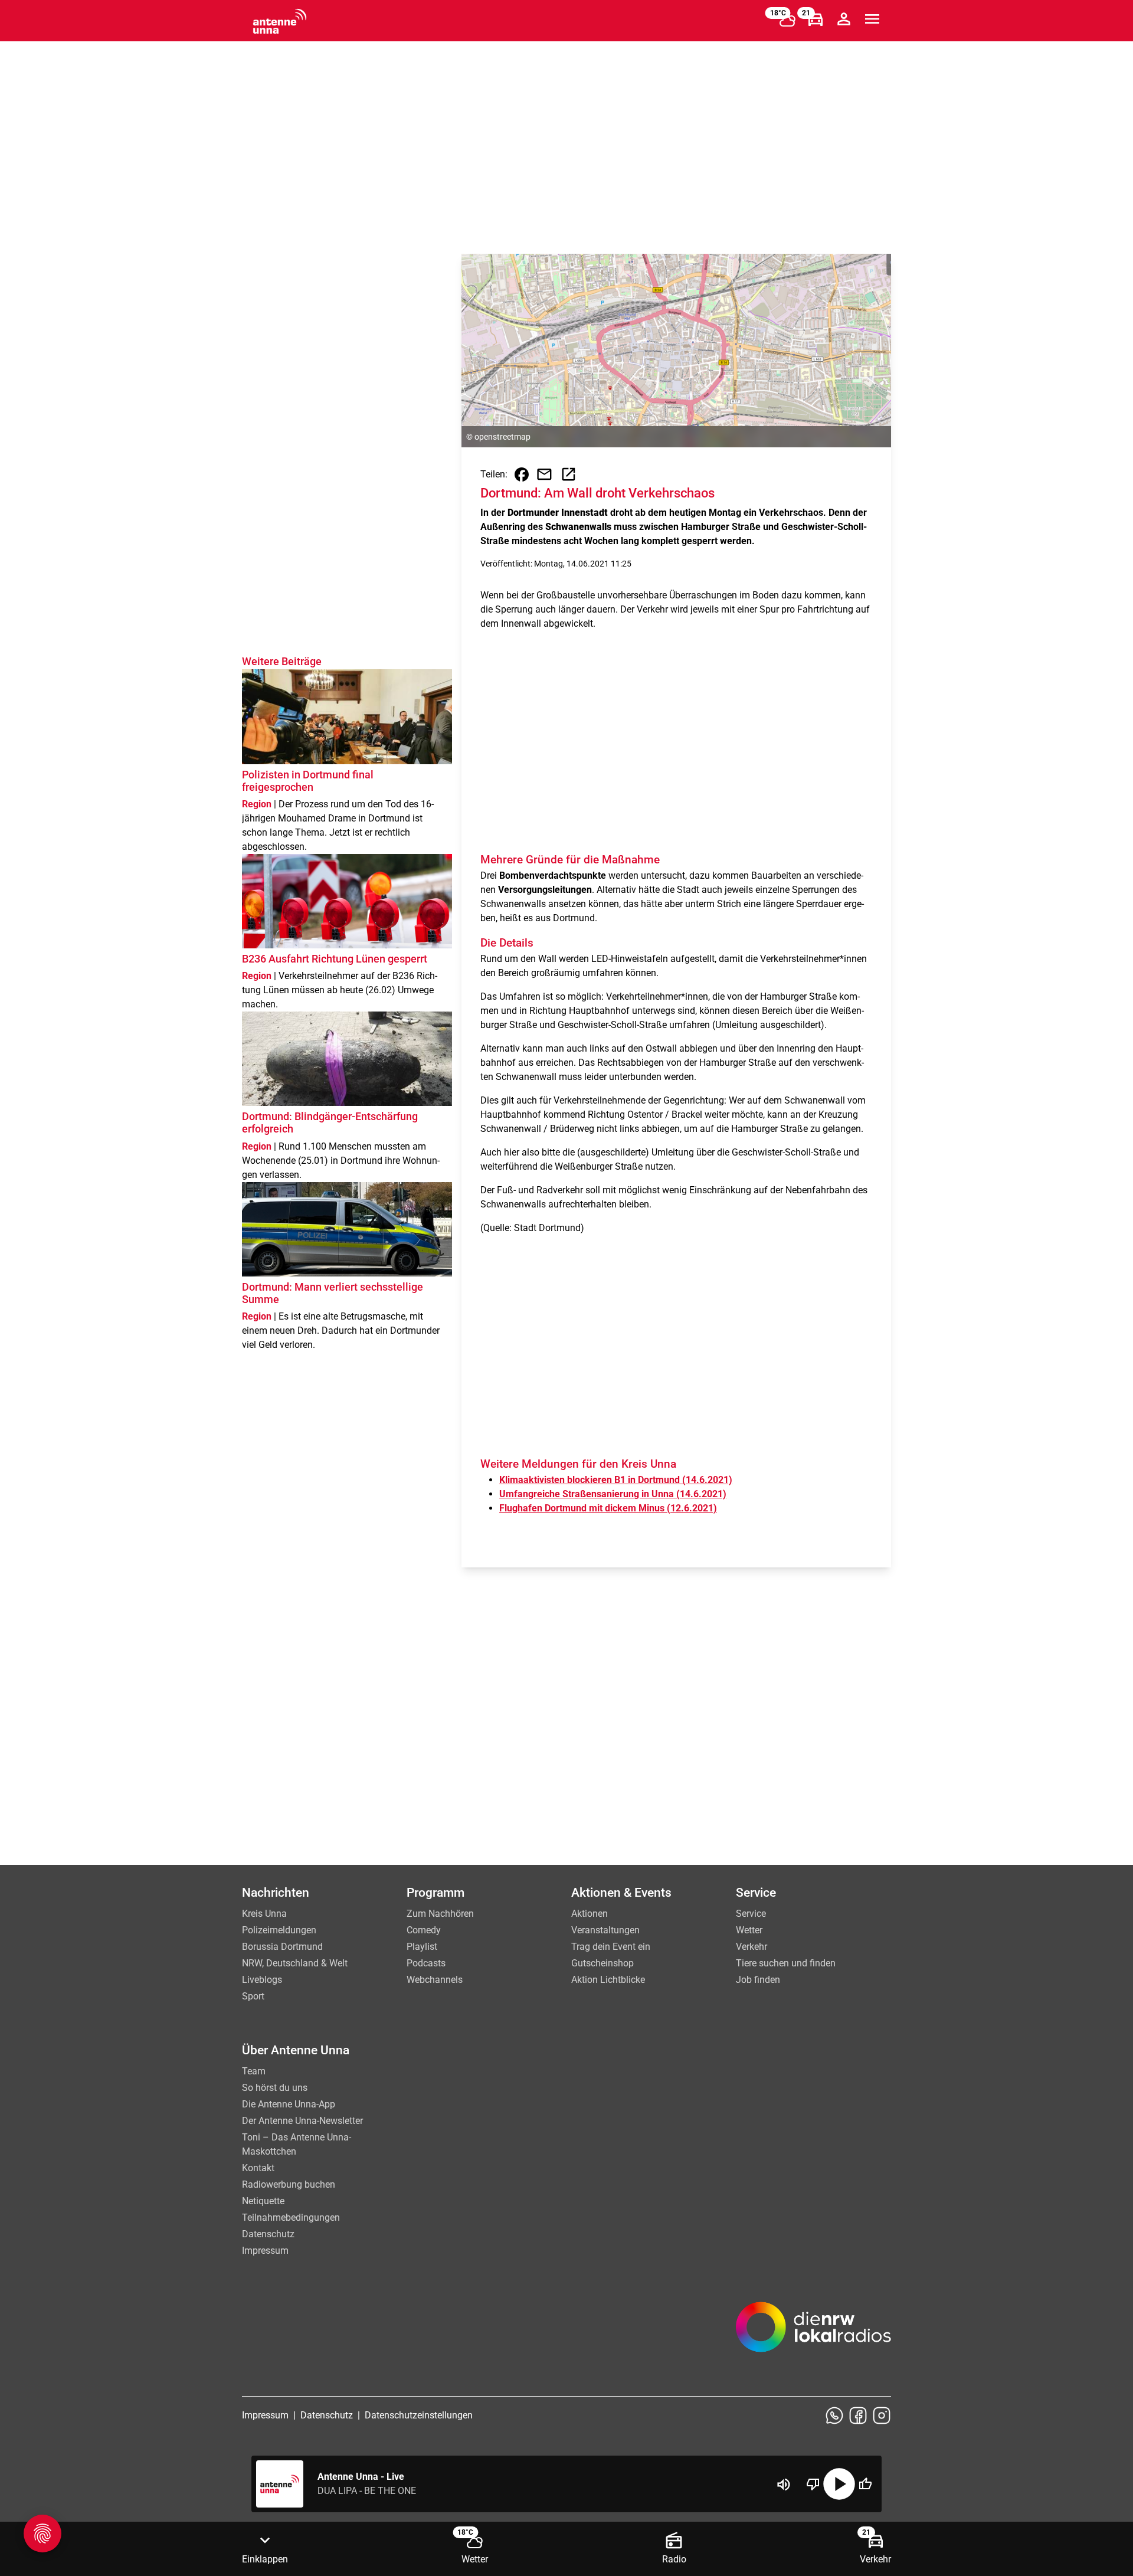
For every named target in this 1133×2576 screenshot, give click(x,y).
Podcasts (426, 1963)
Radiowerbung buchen (289, 2184)
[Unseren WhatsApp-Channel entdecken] (834, 2415)
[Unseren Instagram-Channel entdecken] (882, 2415)
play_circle (839, 2484)
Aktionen (590, 1914)
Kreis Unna (264, 1914)
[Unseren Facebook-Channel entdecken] (858, 2415)
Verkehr (751, 1947)
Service (751, 1914)
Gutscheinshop (602, 1963)
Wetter (749, 1930)
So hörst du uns (275, 2088)
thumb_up (865, 2484)
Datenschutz (268, 2234)
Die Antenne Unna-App (289, 2104)
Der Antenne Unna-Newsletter (302, 2121)
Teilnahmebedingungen (291, 2217)
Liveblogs (262, 1980)
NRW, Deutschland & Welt (295, 1963)
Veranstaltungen (605, 1930)
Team (254, 2071)
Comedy (424, 1930)
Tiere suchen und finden (786, 1963)
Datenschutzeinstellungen (419, 2415)
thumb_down (813, 2484)
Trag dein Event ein (611, 1947)
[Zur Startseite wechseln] (280, 21)
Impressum (265, 2251)
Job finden (758, 1980)
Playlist (422, 1947)
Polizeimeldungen (279, 1930)
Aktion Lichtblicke (608, 1980)
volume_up (784, 2485)
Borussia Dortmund (282, 1947)
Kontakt (258, 2168)
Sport (253, 1996)
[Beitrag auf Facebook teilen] (522, 474)
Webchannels (435, 1980)
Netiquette (263, 2201)
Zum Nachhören (440, 1914)
